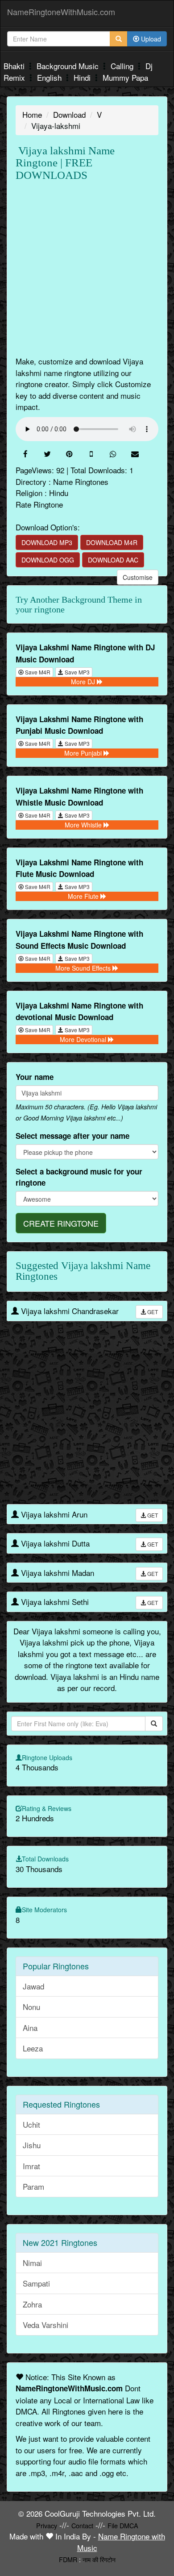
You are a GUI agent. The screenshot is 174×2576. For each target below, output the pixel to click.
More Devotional (84, 1039)
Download (69, 114)
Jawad (33, 1986)
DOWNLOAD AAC (113, 560)
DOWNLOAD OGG (48, 560)
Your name (35, 1077)
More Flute (84, 896)
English (50, 77)
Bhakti (15, 66)
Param (33, 2186)
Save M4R (37, 672)
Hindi (83, 77)
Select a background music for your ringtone (79, 1177)
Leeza (33, 2048)
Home (32, 114)
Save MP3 (77, 672)
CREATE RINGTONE (61, 1223)
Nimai (32, 2263)
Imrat (31, 2166)
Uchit (31, 2124)
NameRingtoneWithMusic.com (61, 12)
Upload (150, 39)
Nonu (31, 2007)
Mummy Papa (125, 77)
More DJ (84, 682)
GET (152, 1312)
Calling (123, 66)
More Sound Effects (84, 968)
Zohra (32, 2304)
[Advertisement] (87, 269)
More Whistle (84, 825)
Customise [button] (138, 577)
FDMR (68, 2559)
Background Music (69, 66)
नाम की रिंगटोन (99, 2559)
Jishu (32, 2145)
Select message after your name (72, 1136)
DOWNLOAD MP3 (47, 542)
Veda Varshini (46, 2325)
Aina (30, 2028)
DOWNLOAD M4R (112, 542)
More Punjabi (84, 753)
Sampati (36, 2283)
